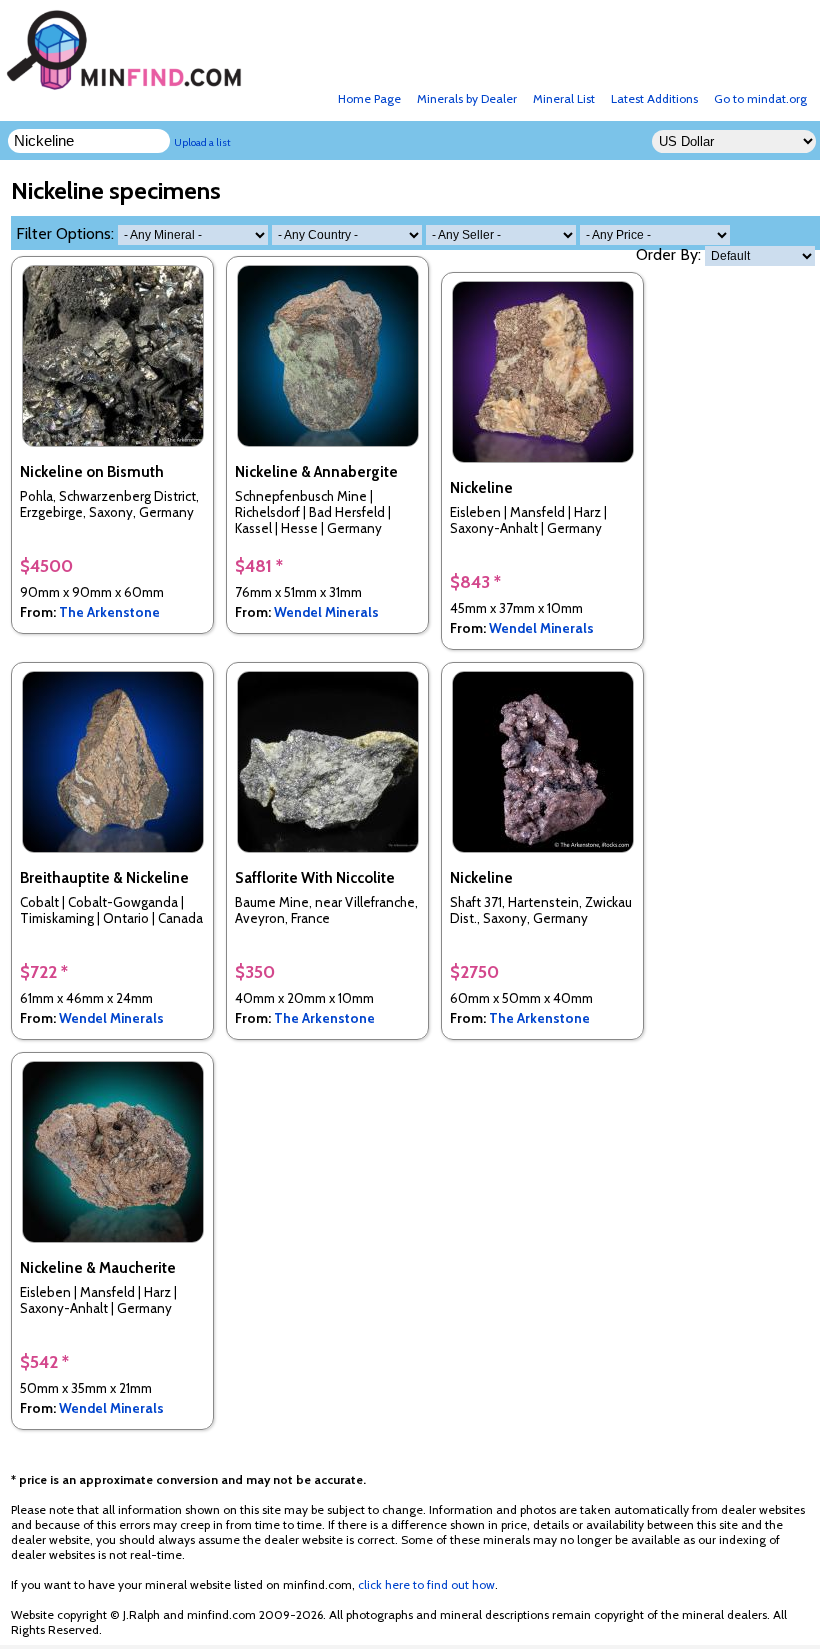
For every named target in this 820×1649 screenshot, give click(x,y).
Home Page (369, 98)
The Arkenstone (109, 612)
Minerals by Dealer (467, 98)
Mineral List (564, 98)
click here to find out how (426, 1584)
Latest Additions (654, 98)
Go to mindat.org (760, 98)
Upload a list (202, 142)
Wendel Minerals (326, 612)
